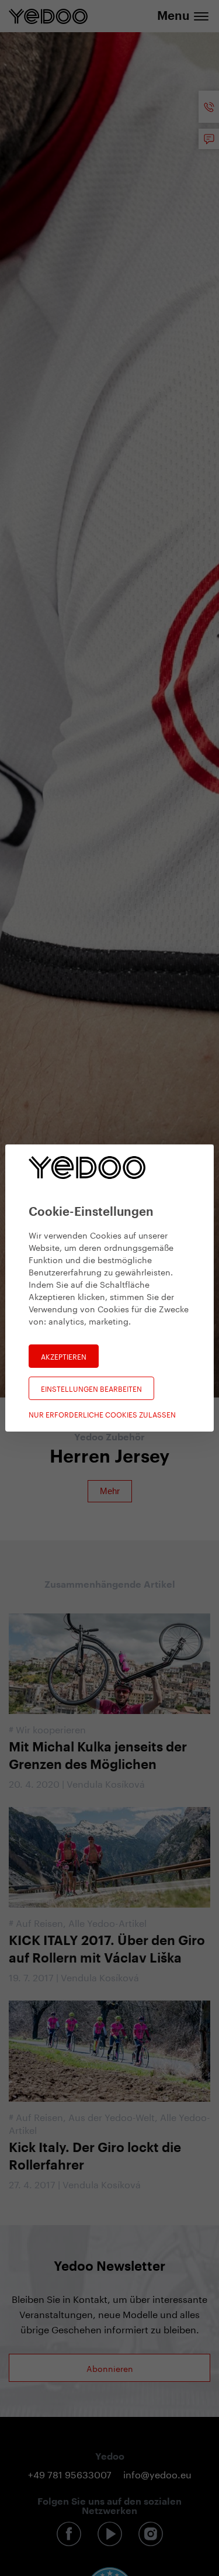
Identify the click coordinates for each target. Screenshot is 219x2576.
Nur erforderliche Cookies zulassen (102, 1414)
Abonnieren (110, 2368)
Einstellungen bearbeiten (91, 1388)
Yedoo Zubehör (109, 1437)
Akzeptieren (64, 1356)
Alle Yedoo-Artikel (107, 1922)
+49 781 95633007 (70, 2473)
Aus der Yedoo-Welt (112, 2116)
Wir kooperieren (51, 1728)
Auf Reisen (39, 1922)
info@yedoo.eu (157, 2473)
